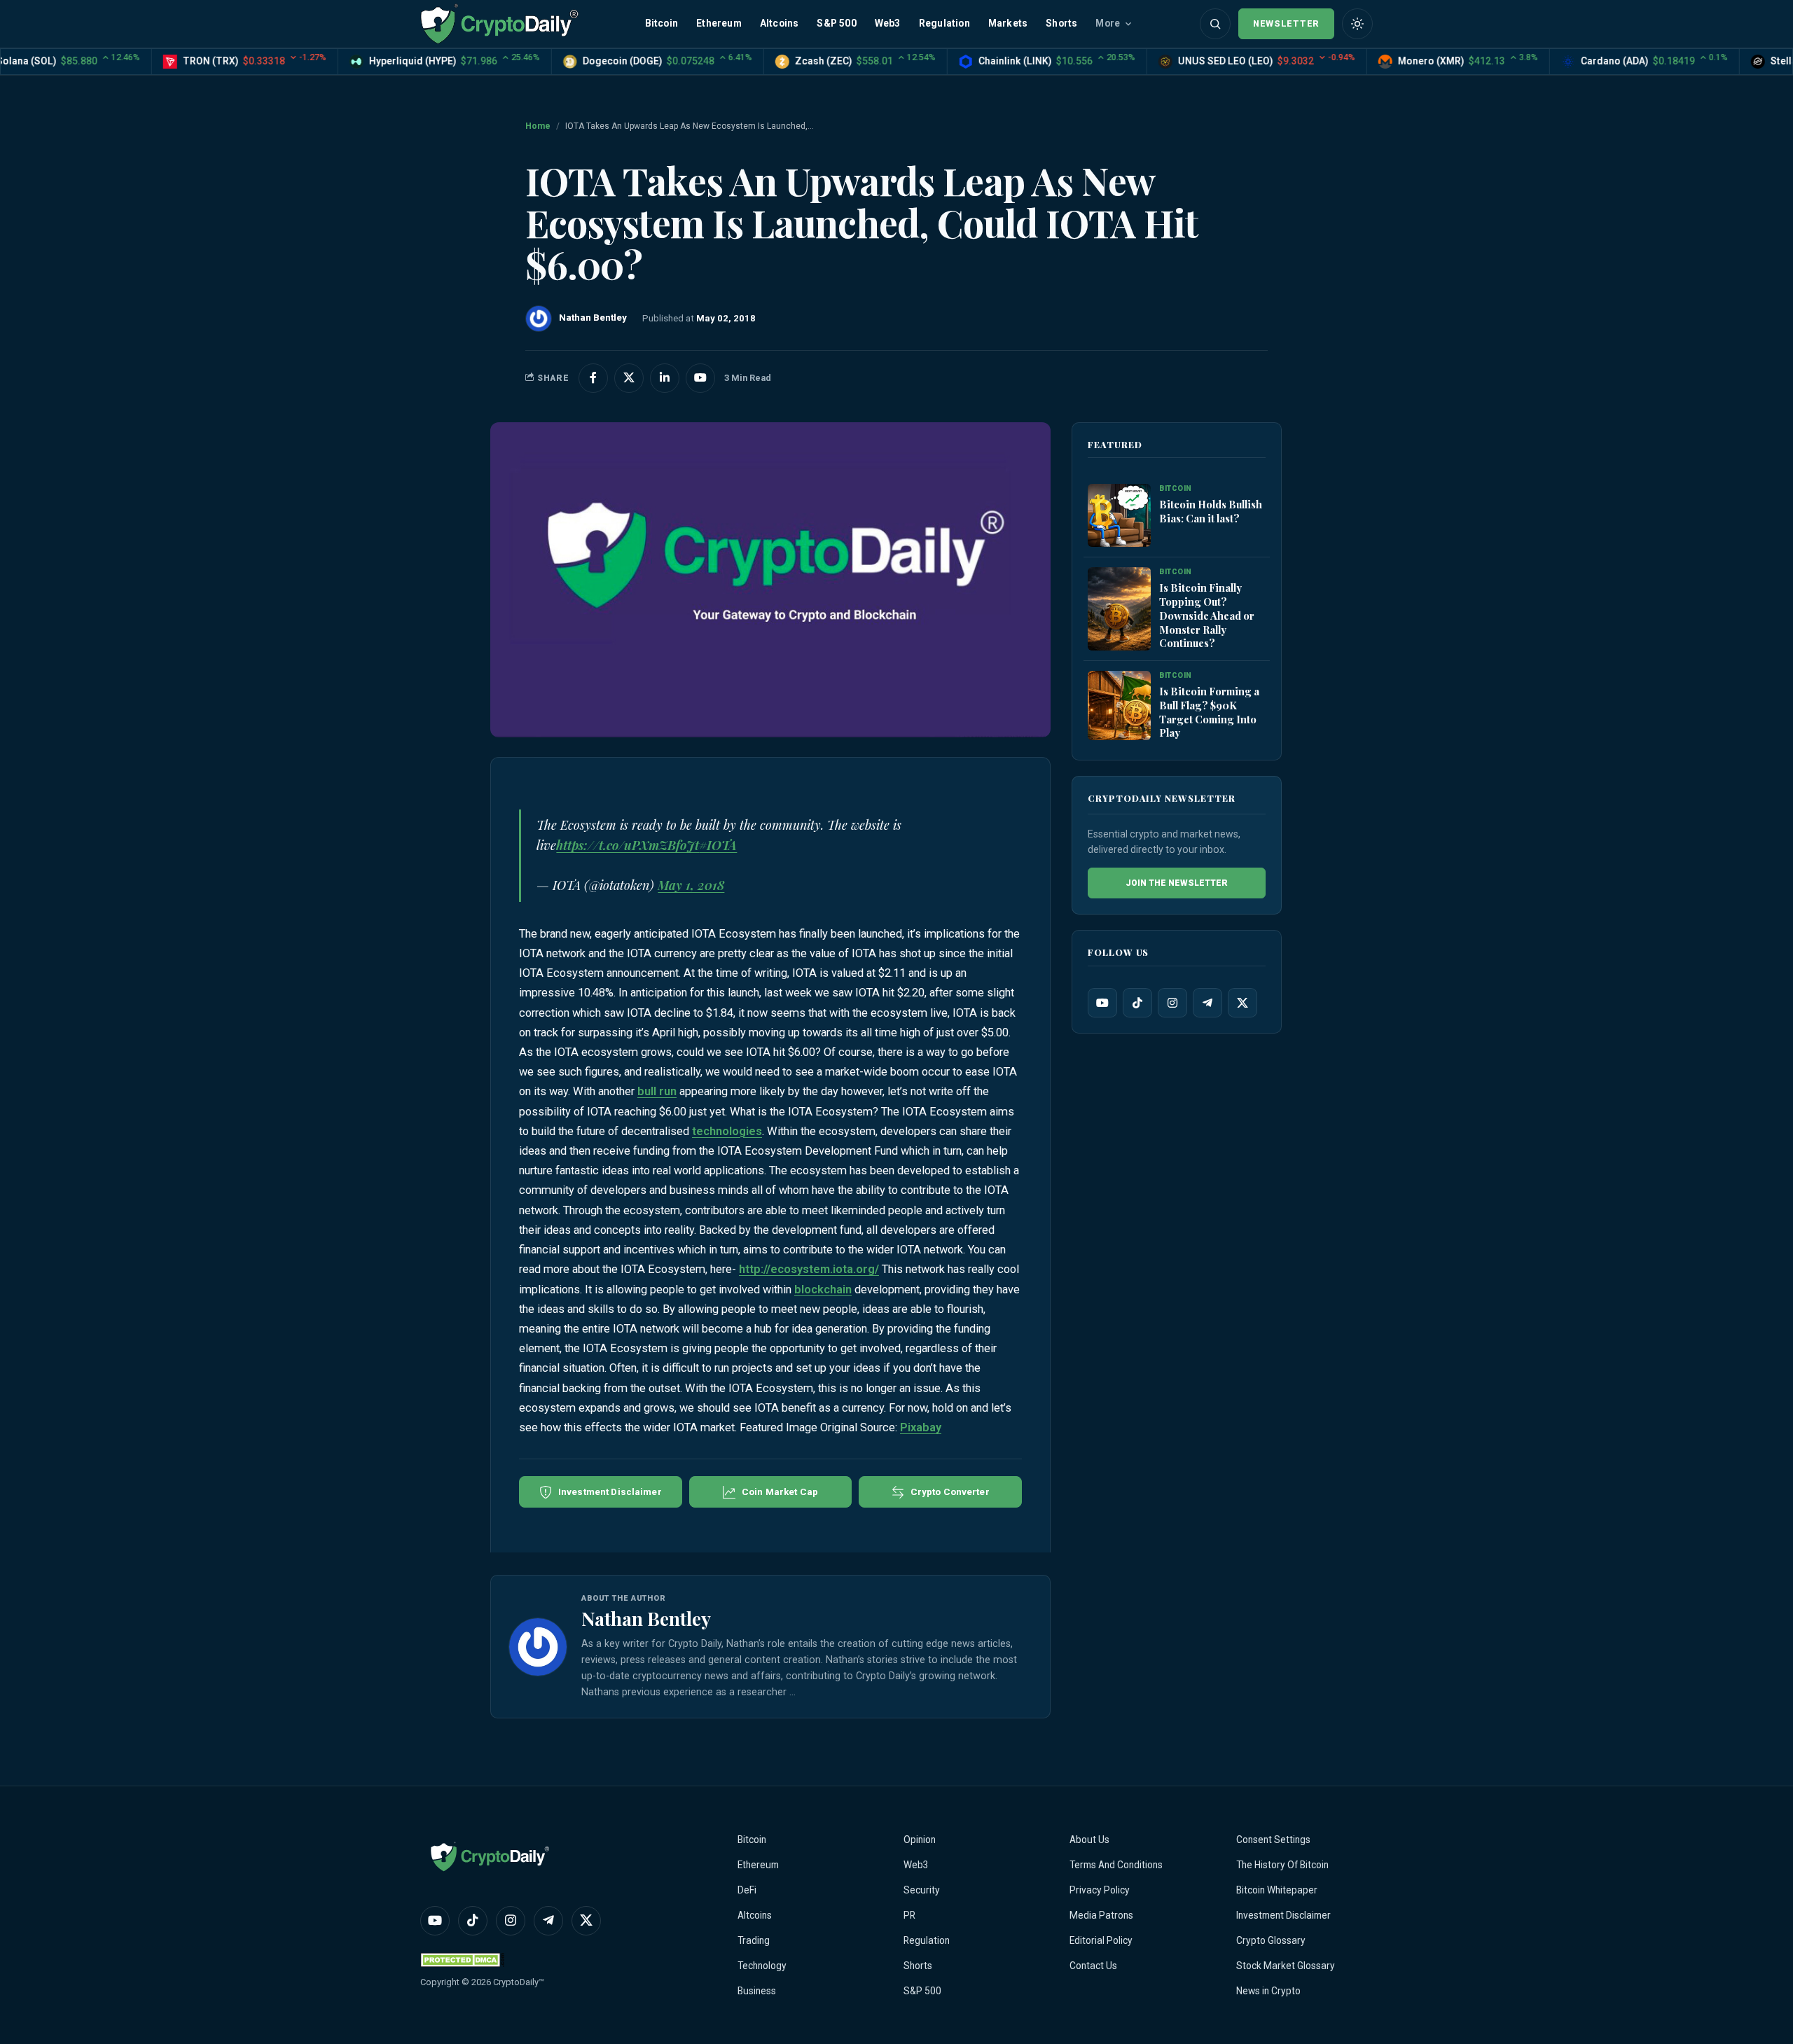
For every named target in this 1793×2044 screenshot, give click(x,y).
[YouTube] (1102, 1002)
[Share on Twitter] (629, 378)
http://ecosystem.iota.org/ (809, 1269)
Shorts (1061, 23)
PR (909, 1915)
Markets (1008, 23)
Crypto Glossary (1271, 1940)
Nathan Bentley (646, 1618)
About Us (1089, 1840)
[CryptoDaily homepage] (499, 23)
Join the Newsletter (1177, 882)
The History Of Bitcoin (1282, 1865)
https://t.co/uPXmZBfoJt (628, 845)
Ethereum (719, 23)
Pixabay (921, 1427)
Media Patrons (1101, 1915)
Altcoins (780, 23)
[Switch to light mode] (1357, 24)
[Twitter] (1242, 1002)
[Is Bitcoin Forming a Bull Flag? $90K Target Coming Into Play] (1119, 705)
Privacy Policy (1100, 1890)
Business (757, 1991)
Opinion (920, 1840)
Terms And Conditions (1116, 1865)
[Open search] (1215, 24)
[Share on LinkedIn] (665, 378)
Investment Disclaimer (1283, 1915)
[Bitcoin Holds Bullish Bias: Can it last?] (1119, 515)
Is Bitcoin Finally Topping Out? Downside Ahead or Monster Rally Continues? (1207, 615)
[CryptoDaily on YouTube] (700, 378)
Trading (754, 1940)
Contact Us (1093, 1966)
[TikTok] (1137, 1002)
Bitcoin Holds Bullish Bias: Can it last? (1211, 511)
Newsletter (1286, 23)
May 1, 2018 (691, 885)
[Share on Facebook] (593, 378)
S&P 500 (836, 23)
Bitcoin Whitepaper (1277, 1890)
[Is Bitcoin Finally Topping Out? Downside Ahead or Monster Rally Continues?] (1119, 609)
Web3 (888, 23)
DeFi (747, 1890)
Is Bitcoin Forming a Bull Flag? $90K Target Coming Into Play (1209, 711)
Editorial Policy (1101, 1940)
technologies (727, 1131)
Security (922, 1890)
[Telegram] (1207, 1002)
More (1108, 23)
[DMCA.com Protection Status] (462, 1960)
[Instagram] (1172, 1002)
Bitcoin (662, 23)
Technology (762, 1966)
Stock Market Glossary (1286, 1966)
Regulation (944, 23)
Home (538, 126)
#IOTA (718, 845)
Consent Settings (1273, 1840)
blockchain (823, 1289)
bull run (657, 1091)
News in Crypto (1268, 1991)
